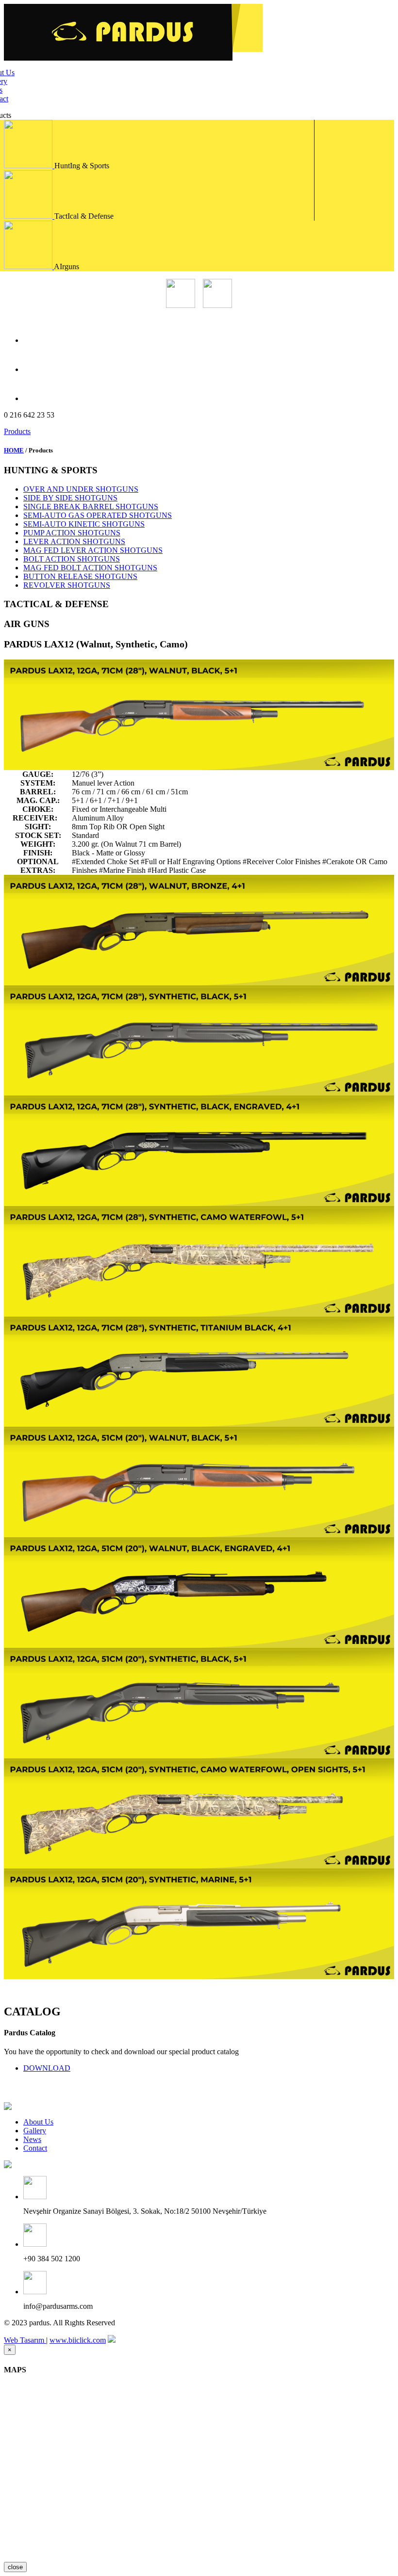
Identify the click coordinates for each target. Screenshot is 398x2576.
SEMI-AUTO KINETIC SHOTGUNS (84, 524)
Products (17, 431)
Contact (35, 2148)
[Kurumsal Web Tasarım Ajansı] (112, 2340)
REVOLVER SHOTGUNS (67, 585)
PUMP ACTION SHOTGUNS (72, 533)
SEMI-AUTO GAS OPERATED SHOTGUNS (98, 515)
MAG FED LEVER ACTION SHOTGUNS (93, 550)
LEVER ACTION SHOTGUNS (74, 541)
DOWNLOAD (47, 2068)
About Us (38, 2122)
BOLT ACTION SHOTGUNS (72, 559)
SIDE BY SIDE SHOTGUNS (70, 498)
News (32, 2139)
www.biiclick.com (78, 2340)
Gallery (35, 2131)
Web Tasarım (25, 2340)
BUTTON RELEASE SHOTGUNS (80, 576)
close (15, 2567)
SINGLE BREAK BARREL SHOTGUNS (91, 507)
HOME (14, 450)
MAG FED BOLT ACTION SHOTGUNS (90, 568)
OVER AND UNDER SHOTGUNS (81, 489)
